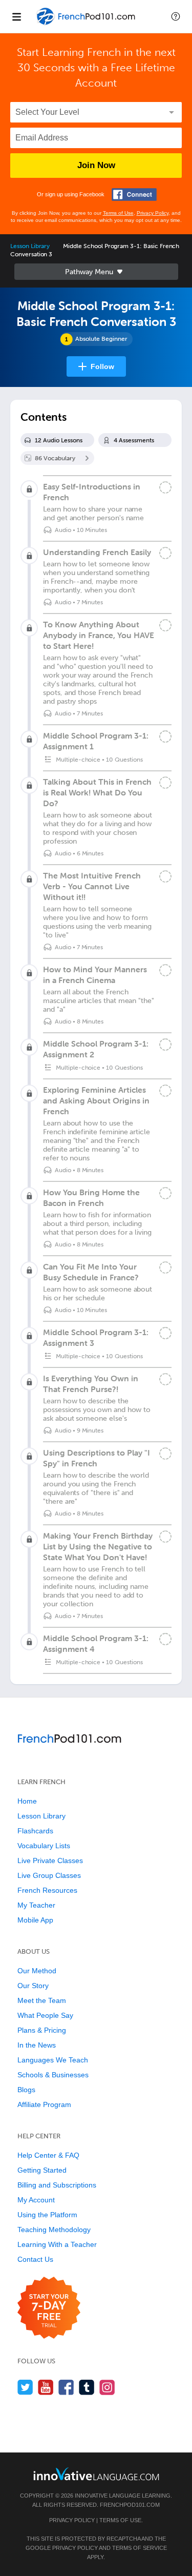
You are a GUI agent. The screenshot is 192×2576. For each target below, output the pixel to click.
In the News (37, 2045)
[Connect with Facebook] (134, 195)
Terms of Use (118, 213)
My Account (36, 2200)
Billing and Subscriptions (57, 2185)
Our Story (33, 1986)
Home (27, 1801)
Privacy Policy (153, 213)
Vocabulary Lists (44, 1846)
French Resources (47, 1890)
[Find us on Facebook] (66, 2387)
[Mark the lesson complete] (165, 487)
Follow (102, 366)
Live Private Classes (50, 1861)
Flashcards (35, 1831)
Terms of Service (140, 2548)
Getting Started (42, 2170)
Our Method (37, 1971)
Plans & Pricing (42, 2030)
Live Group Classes (49, 1875)
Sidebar (96, 272)
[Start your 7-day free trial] (49, 2308)
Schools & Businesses (53, 2075)
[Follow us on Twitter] (25, 2387)
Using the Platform (47, 2215)
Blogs (26, 2090)
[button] (176, 16)
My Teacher (36, 1905)
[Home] (87, 24)
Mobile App (35, 1920)
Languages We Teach (53, 2060)
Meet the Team (42, 2000)
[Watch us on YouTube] (46, 2387)
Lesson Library (30, 246)
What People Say (45, 2015)
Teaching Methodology (54, 2230)
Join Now (96, 165)
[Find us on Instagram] (107, 2387)
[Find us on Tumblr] (87, 2387)
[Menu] (16, 16)
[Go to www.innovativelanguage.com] (96, 2474)
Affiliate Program (44, 2104)
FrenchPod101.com (130, 2505)
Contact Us (35, 2259)
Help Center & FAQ (48, 2155)
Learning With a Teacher (57, 2244)
